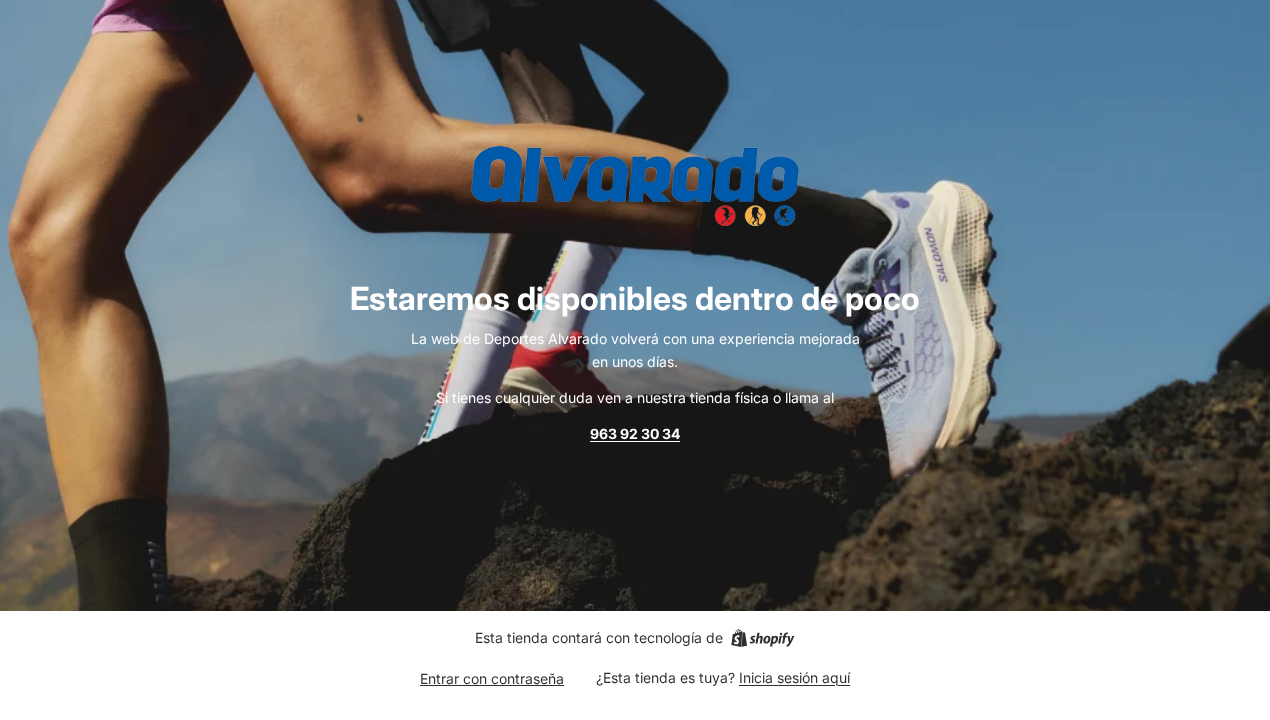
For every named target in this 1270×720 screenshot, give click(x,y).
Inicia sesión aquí (794, 677)
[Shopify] (762, 638)
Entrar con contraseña (492, 678)
